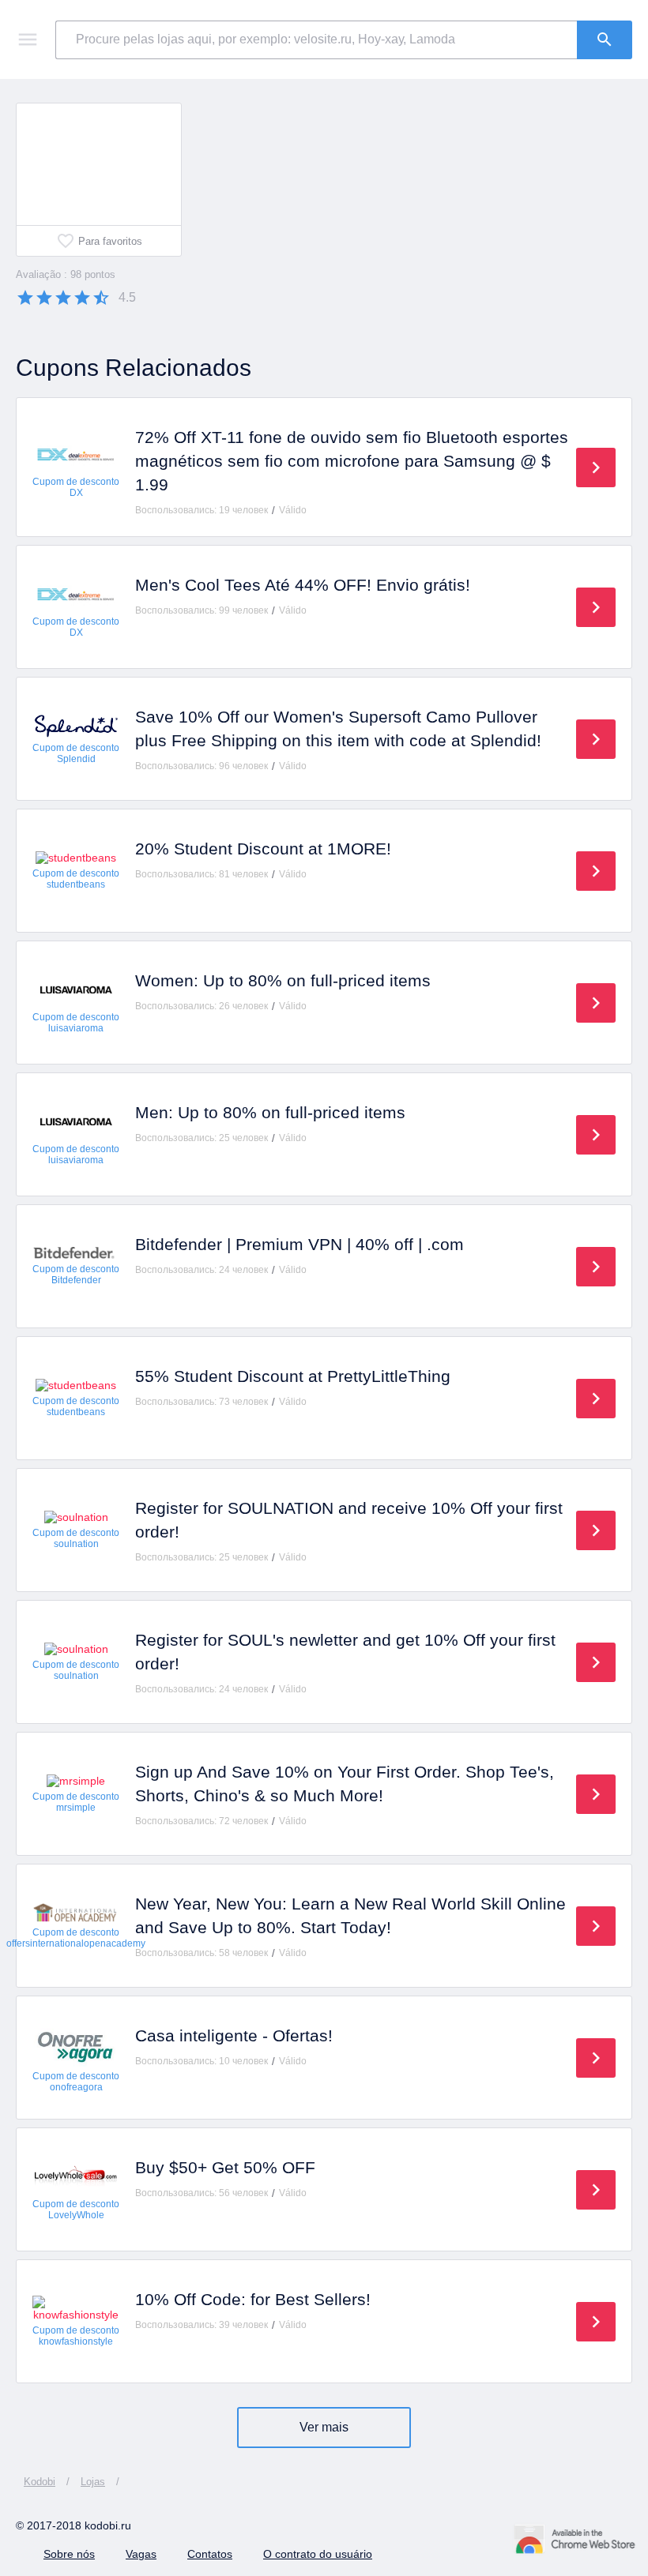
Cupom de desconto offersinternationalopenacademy (76, 1938)
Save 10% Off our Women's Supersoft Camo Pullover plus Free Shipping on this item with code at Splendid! (338, 728)
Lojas (93, 2482)
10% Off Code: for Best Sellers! (253, 2299)
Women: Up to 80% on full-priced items (283, 980)
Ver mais (324, 2427)
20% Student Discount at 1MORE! (263, 849)
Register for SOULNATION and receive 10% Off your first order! (349, 1520)
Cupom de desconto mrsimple (76, 1802)
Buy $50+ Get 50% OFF (225, 2167)
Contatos (210, 2554)
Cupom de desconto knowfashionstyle (76, 2336)
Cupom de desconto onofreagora (76, 2082)
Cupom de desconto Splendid (76, 753)
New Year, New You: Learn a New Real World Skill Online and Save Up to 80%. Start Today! (350, 1915)
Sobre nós (69, 2554)
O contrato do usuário (318, 2554)
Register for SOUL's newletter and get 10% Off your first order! (345, 1652)
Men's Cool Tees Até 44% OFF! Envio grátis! (303, 585)
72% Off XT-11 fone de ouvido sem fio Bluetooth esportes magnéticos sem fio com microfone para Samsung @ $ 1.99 (352, 461)
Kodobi (40, 2482)
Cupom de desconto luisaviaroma (76, 1023)
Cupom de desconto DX (76, 487)
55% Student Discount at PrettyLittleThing (293, 1376)
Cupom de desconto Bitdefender (76, 1275)
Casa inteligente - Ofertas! (234, 2035)
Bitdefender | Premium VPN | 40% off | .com (300, 1244)
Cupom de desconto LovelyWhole (76, 2210)
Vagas (141, 2554)
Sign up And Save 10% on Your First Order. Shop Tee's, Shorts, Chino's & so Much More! (345, 1784)
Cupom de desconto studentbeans (76, 879)
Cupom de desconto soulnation (76, 1538)
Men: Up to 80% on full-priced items (270, 1112)
